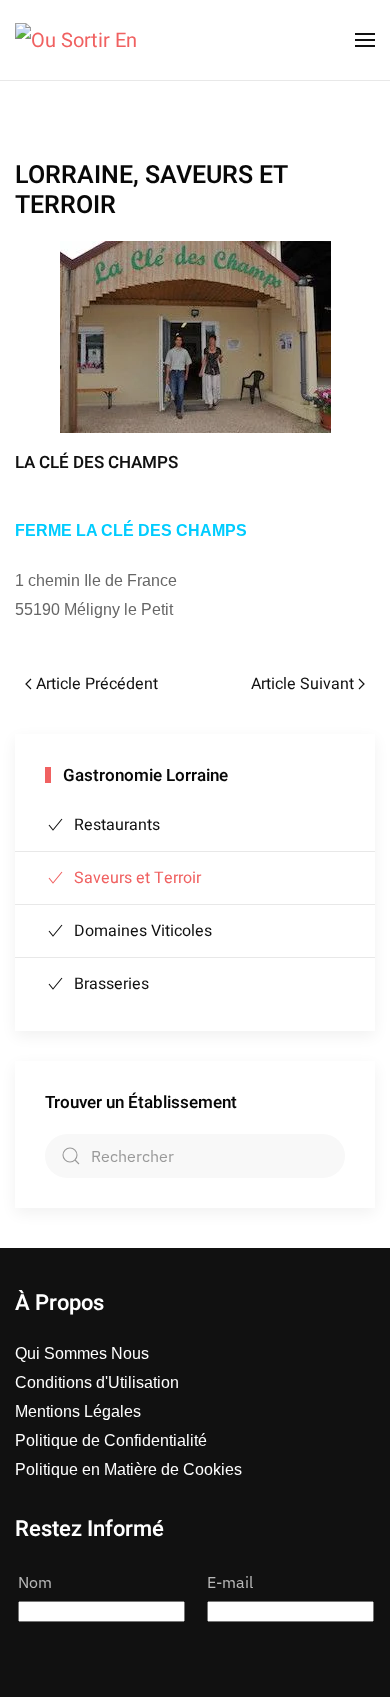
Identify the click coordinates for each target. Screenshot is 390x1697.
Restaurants (117, 825)
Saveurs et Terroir (137, 878)
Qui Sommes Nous (82, 1353)
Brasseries (111, 984)
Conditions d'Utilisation (97, 1382)
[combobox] (195, 1156)
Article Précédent (97, 684)
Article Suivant (302, 684)
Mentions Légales (78, 1411)
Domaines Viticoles (143, 931)
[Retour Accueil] (76, 40)
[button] (365, 40)
